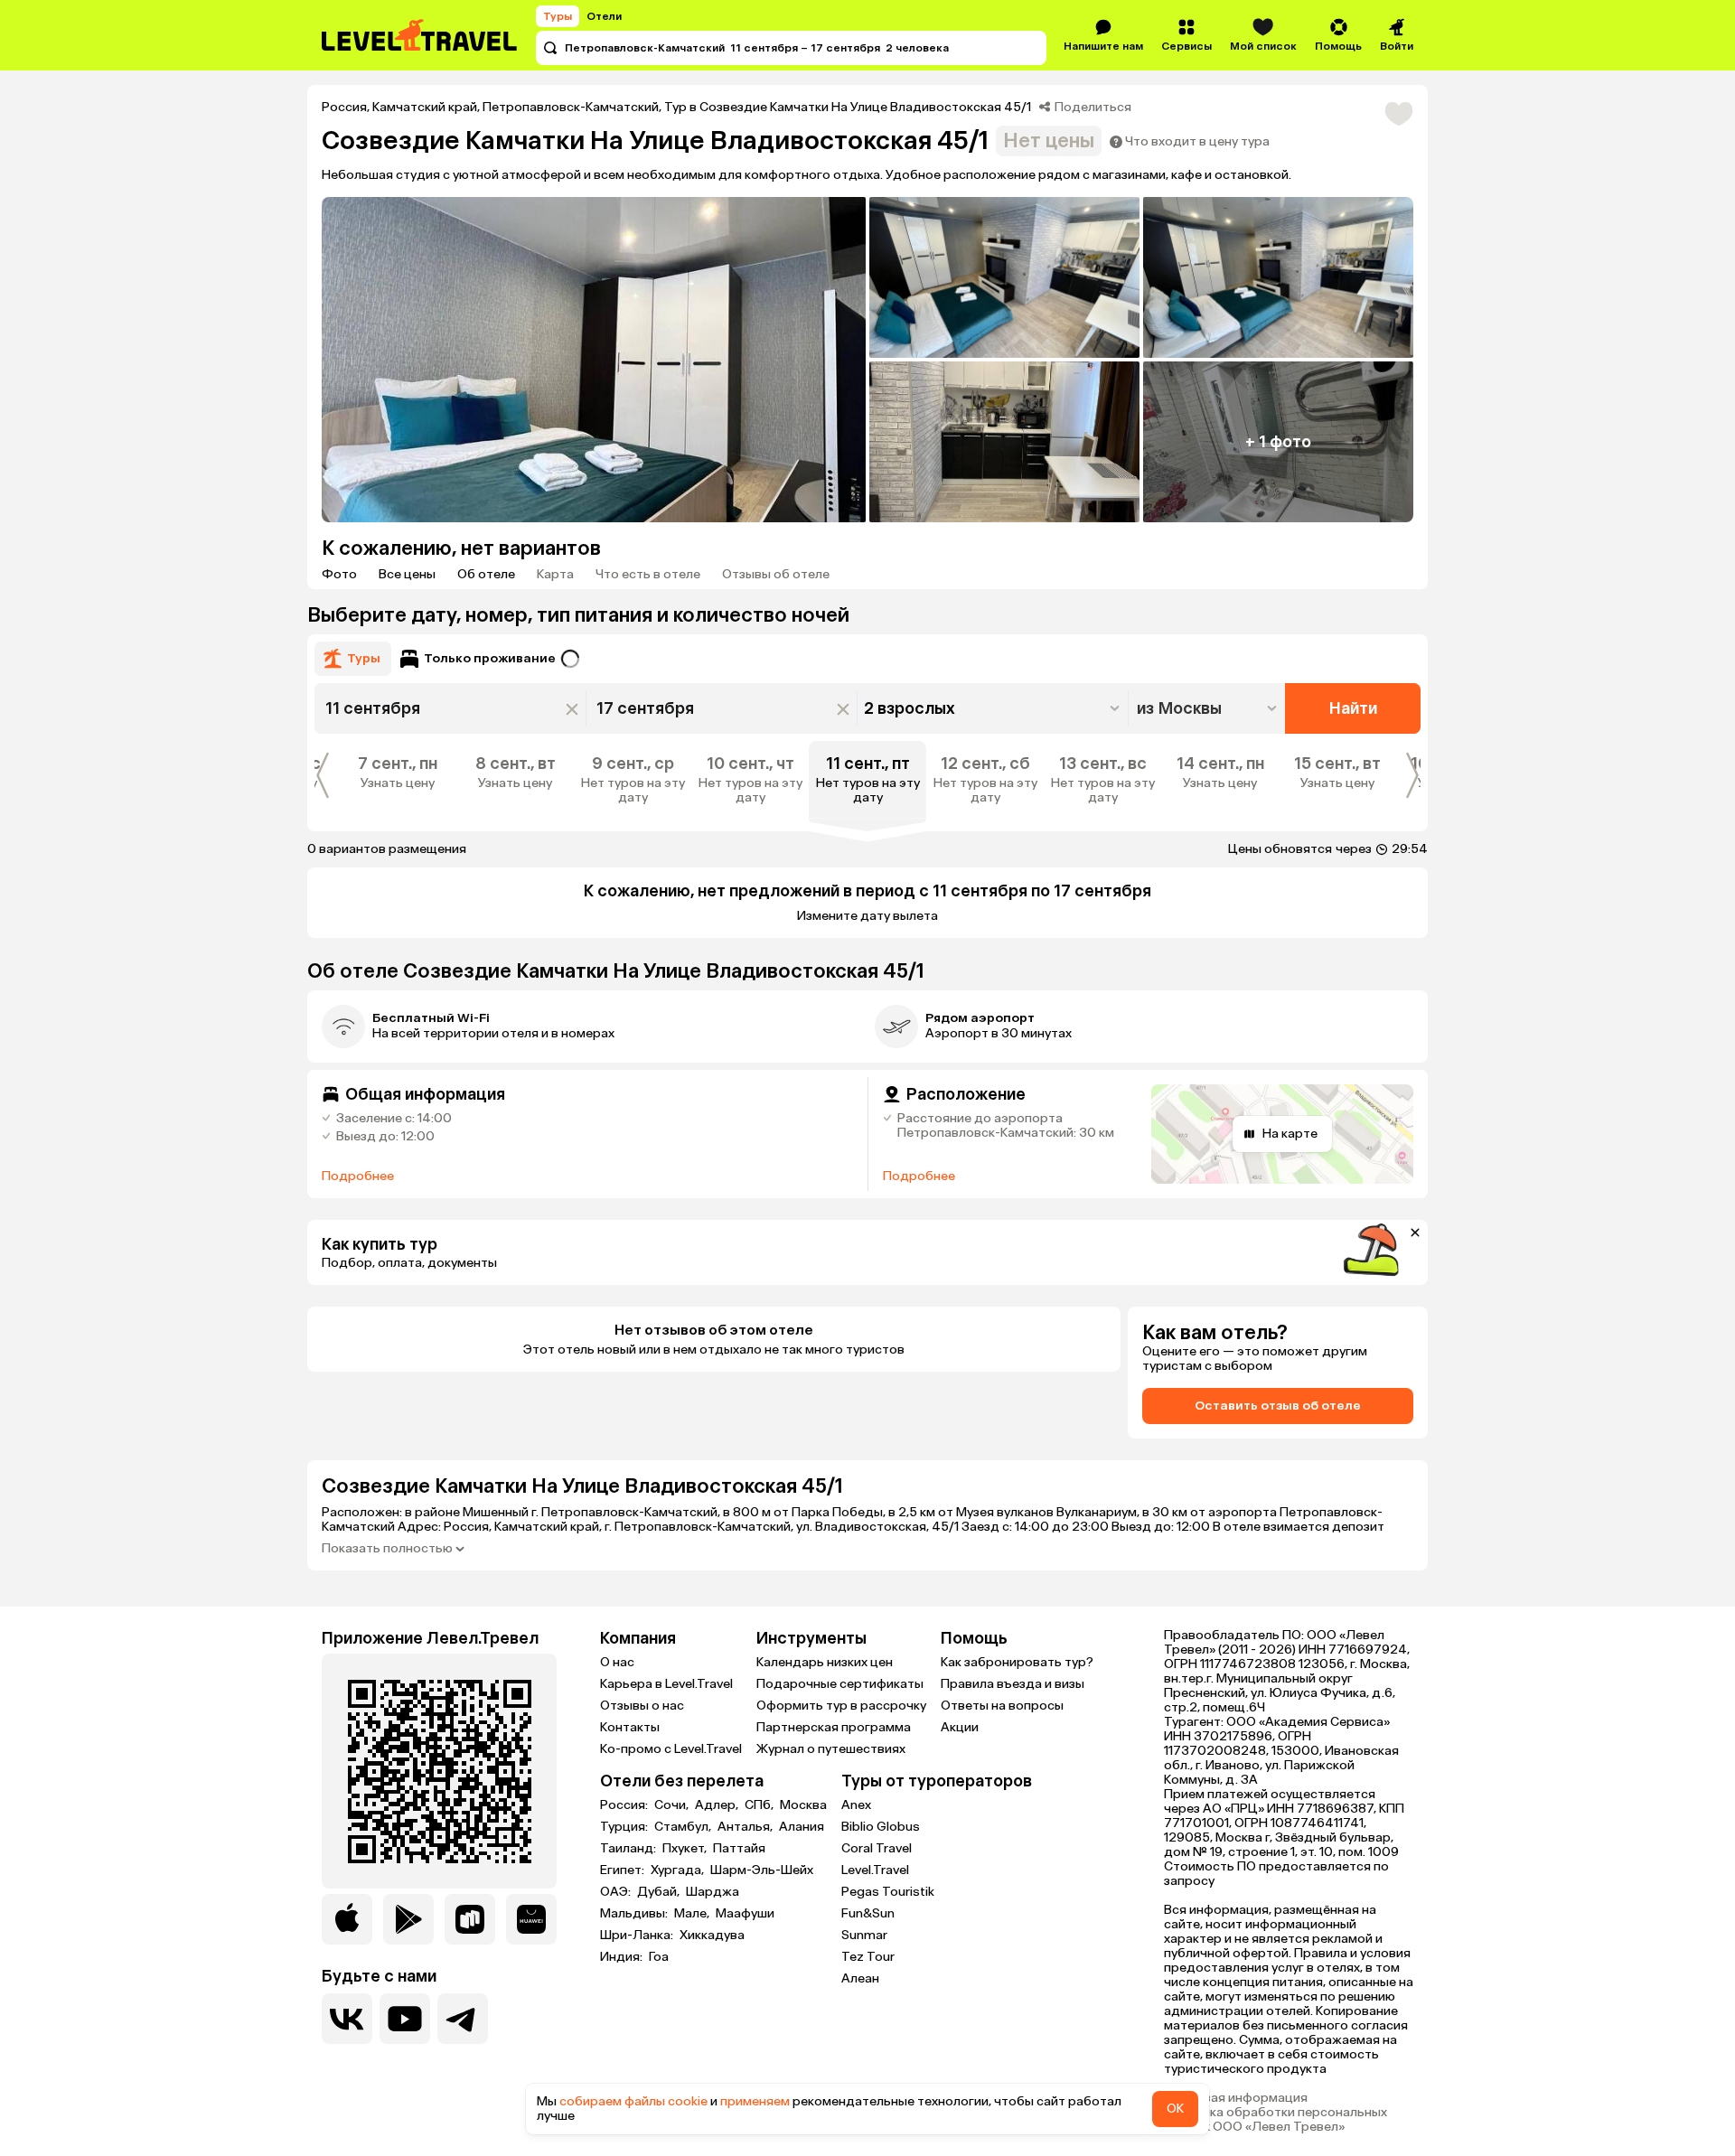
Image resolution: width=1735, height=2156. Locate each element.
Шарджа (713, 1892)
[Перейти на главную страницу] (420, 35)
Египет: (624, 1870)
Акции (960, 1727)
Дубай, (660, 1892)
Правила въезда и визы (1013, 1684)
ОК (1175, 2109)
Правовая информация (1236, 2098)
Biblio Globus (881, 1827)
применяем (755, 2101)
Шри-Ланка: (638, 1936)
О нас (617, 1662)
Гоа (659, 1957)
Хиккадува (712, 1936)
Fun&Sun (868, 1913)
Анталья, (746, 1827)
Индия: (623, 1957)
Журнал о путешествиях (831, 1749)
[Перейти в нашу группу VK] (347, 2019)
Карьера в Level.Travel (666, 1684)
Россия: (625, 1805)
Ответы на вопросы (1002, 1706)
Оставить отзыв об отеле (1278, 1406)
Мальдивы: (635, 1914)
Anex (856, 1805)
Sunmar (864, 1935)
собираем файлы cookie (633, 2101)
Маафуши (745, 1914)
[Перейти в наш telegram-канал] (463, 2019)
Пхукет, (686, 1849)
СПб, (760, 1805)
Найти (1353, 708)
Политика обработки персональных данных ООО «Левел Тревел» (1275, 2120)
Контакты (630, 1727)
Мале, (693, 1914)
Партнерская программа (834, 1727)
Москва (803, 1805)
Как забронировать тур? (1017, 1662)
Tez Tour (868, 1957)
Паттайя (739, 1849)
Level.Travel (875, 1870)
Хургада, (679, 1870)
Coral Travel (877, 1848)
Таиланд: (629, 1849)
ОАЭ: (617, 1892)
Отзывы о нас (642, 1706)
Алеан (860, 1978)
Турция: (625, 1827)
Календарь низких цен (825, 1662)
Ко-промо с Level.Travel (671, 1749)
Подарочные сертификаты (840, 1684)
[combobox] (1209, 708)
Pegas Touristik (888, 1892)
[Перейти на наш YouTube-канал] (405, 2019)
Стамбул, (684, 1827)
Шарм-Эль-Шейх (762, 1870)
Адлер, (718, 1805)
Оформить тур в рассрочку (841, 1706)
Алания (802, 1827)
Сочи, (673, 1805)
